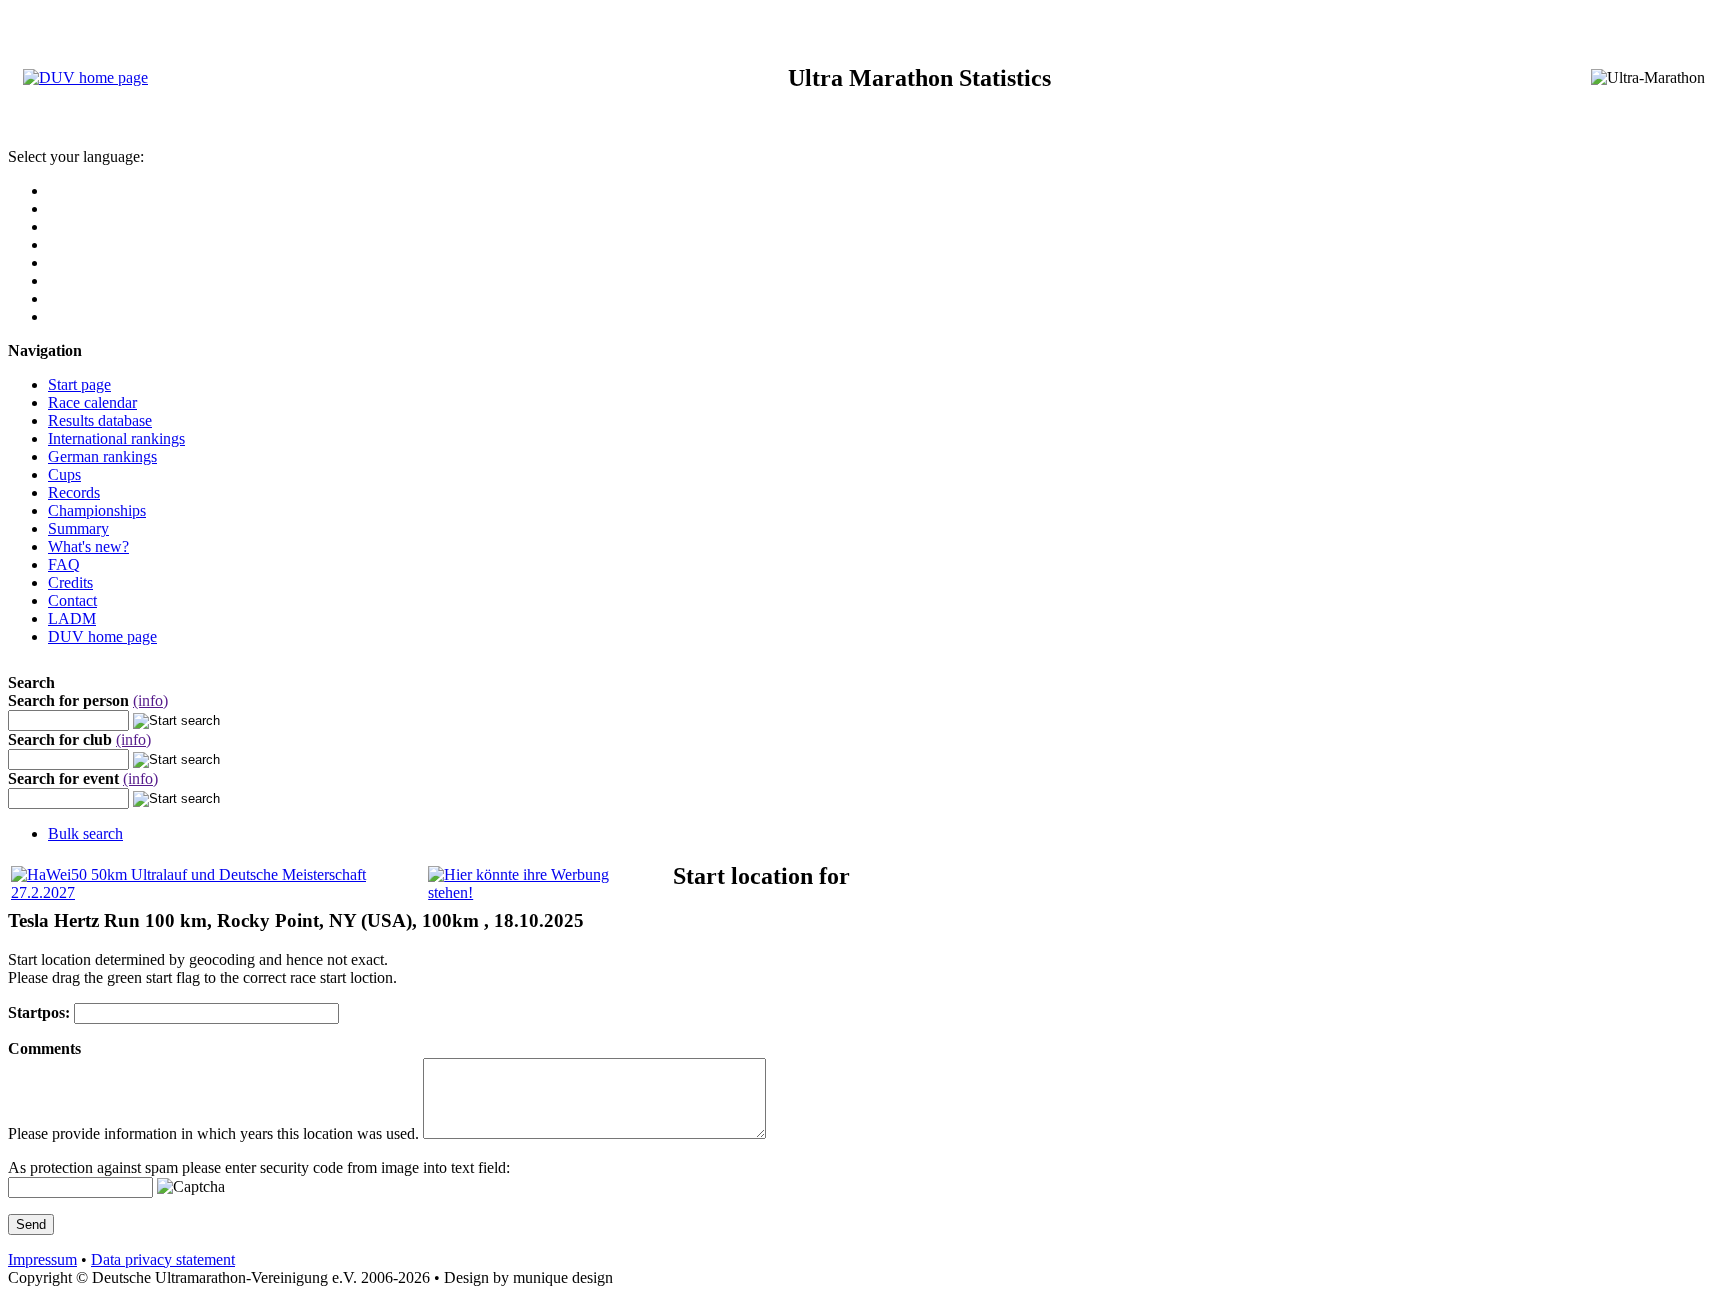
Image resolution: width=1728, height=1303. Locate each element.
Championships (97, 510)
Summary (78, 528)
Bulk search (85, 833)
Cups (64, 474)
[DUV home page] (85, 77)
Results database (100, 420)
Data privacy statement (163, 1259)
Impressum (42, 1259)
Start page (79, 384)
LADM (72, 618)
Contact (72, 600)
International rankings (116, 438)
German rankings (102, 456)
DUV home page (102, 636)
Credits (70, 582)
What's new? (88, 546)
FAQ (64, 564)
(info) (150, 700)
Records (74, 492)
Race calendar (92, 402)
